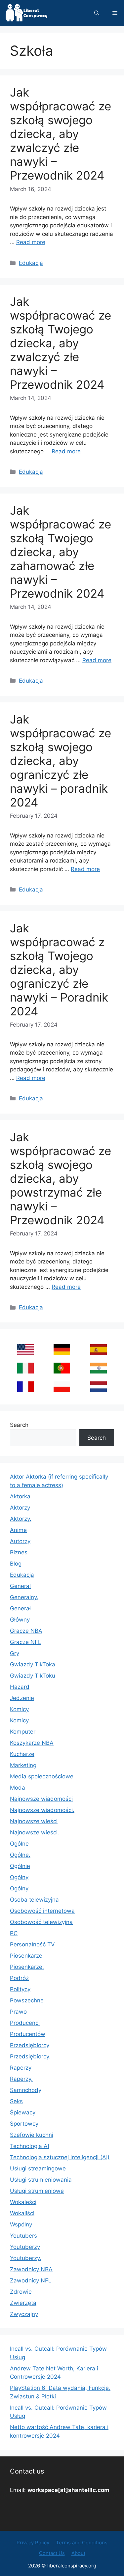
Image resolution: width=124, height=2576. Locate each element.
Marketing (23, 1765)
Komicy (19, 1709)
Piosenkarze (26, 1956)
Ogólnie (20, 1866)
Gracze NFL (26, 1642)
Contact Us (52, 2553)
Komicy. (20, 1720)
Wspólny (21, 2224)
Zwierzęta (23, 2303)
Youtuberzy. (26, 2258)
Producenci (25, 2023)
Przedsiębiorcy (30, 2045)
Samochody (26, 2090)
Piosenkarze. (27, 1967)
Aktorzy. (21, 1519)
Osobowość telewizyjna (41, 1922)
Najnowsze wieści (34, 1821)
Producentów (28, 2034)
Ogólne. (20, 1855)
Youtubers (23, 2236)
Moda (18, 1788)
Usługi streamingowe (38, 2168)
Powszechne (27, 2000)
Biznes (19, 1552)
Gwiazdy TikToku (33, 1676)
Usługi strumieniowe (37, 2191)
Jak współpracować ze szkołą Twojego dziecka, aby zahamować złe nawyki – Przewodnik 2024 (61, 552)
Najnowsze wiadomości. (42, 1810)
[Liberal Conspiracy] (26, 13)
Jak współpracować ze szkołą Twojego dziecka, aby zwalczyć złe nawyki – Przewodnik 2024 (61, 343)
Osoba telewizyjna (34, 1900)
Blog (16, 1564)
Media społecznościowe (42, 1776)
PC (14, 1933)
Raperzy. (21, 2079)
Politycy (20, 1989)
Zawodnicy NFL (31, 2280)
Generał (20, 1608)
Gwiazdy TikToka (33, 1664)
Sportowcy (24, 2124)
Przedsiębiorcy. (30, 2056)
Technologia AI (29, 2146)
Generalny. (24, 1597)
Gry (15, 1653)
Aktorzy (20, 1508)
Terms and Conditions (82, 2543)
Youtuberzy (25, 2247)
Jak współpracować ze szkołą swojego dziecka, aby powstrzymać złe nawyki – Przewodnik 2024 (61, 1178)
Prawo (18, 2012)
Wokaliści (22, 2213)
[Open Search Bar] (97, 13)
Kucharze (22, 1754)
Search (19, 1425)
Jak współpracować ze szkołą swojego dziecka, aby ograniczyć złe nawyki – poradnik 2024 (61, 761)
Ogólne (19, 1844)
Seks (16, 2101)
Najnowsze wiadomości (41, 1799)
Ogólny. (20, 1888)
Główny (20, 1620)
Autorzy (20, 1541)
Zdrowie (21, 2292)
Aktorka (20, 1496)
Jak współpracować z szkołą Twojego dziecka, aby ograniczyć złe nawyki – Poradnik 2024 (59, 970)
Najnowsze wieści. (35, 1832)
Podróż (19, 1978)
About (78, 2553)
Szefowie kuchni (32, 2135)
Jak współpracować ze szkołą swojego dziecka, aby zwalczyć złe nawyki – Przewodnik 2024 (61, 134)
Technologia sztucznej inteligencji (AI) (60, 2157)
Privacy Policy (33, 2543)
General (20, 1586)
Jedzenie (22, 1698)
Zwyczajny (24, 2314)
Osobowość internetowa (42, 1911)
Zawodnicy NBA (31, 2269)
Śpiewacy (23, 2112)
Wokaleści (23, 2202)
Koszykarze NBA (32, 1743)
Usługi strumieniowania (41, 2180)
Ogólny (19, 1877)
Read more (31, 242)
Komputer (23, 1732)
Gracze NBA (26, 1631)
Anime (18, 1530)
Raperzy (21, 2068)
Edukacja (31, 263)
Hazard (20, 1687)
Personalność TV (32, 1944)
